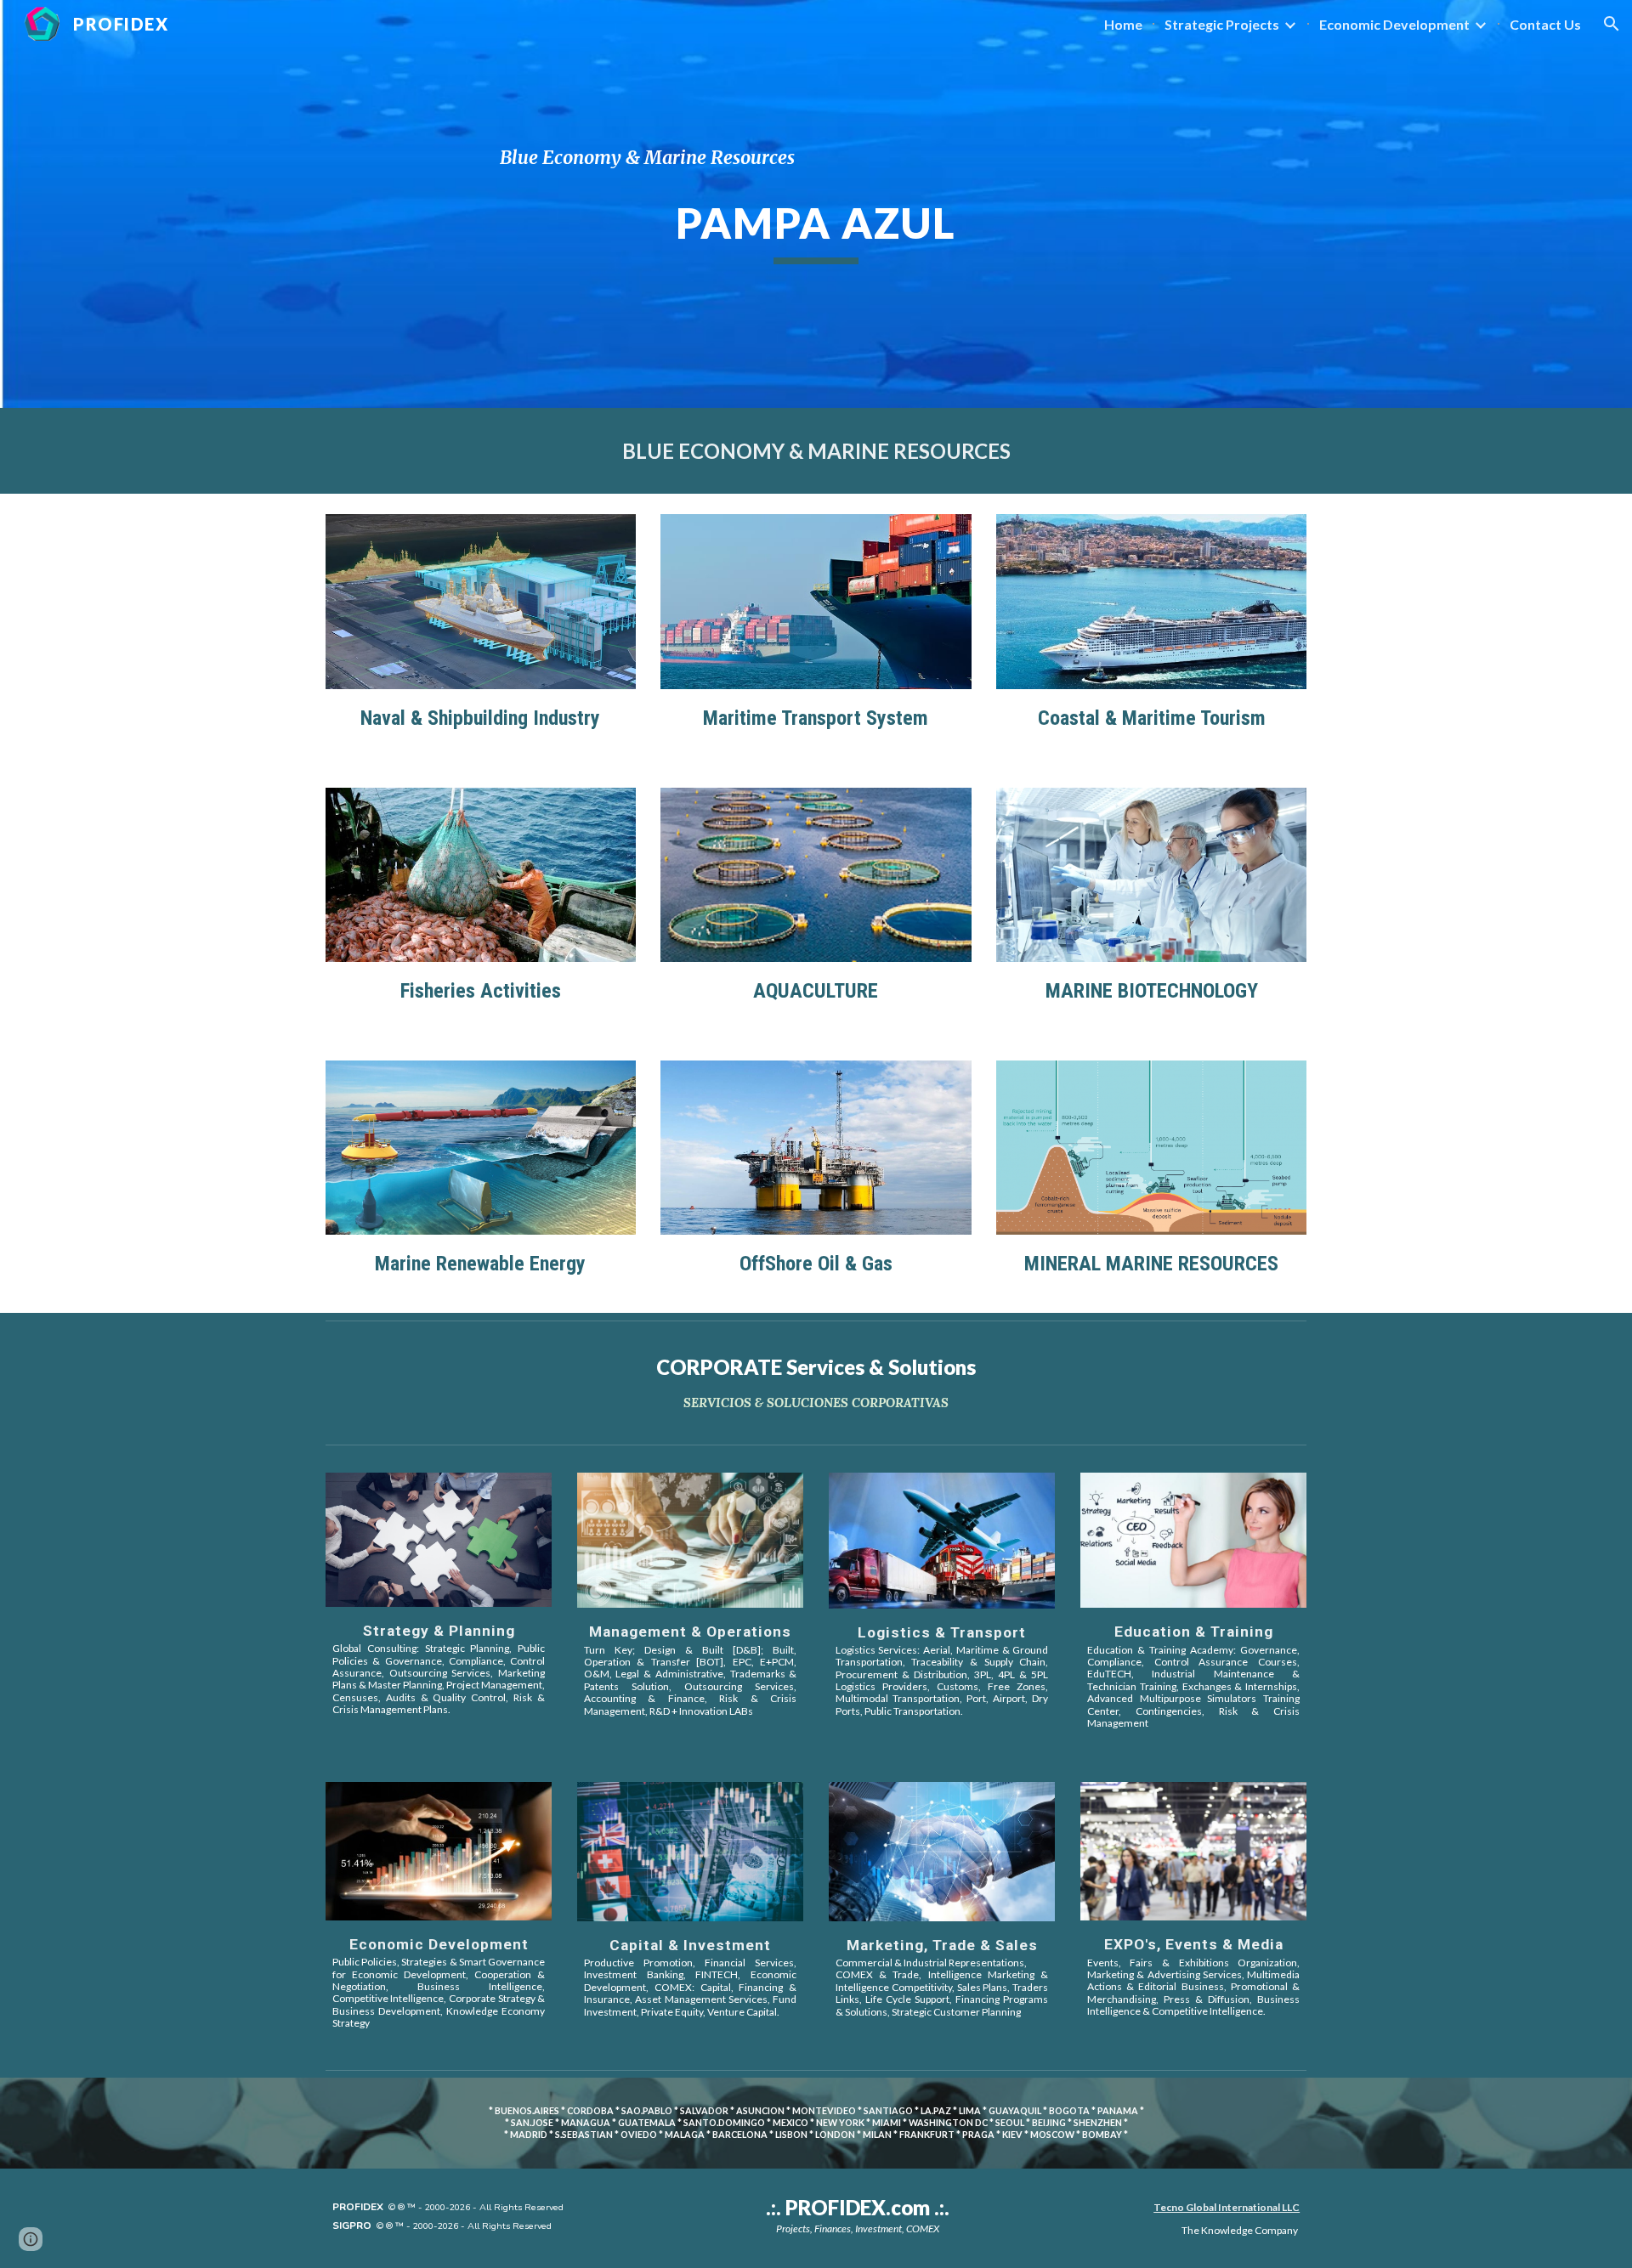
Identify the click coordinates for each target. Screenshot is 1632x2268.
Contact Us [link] (1545, 24)
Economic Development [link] (1394, 24)
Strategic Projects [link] (1222, 24)
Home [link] (1123, 24)
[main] (816, 158)
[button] (1612, 24)
